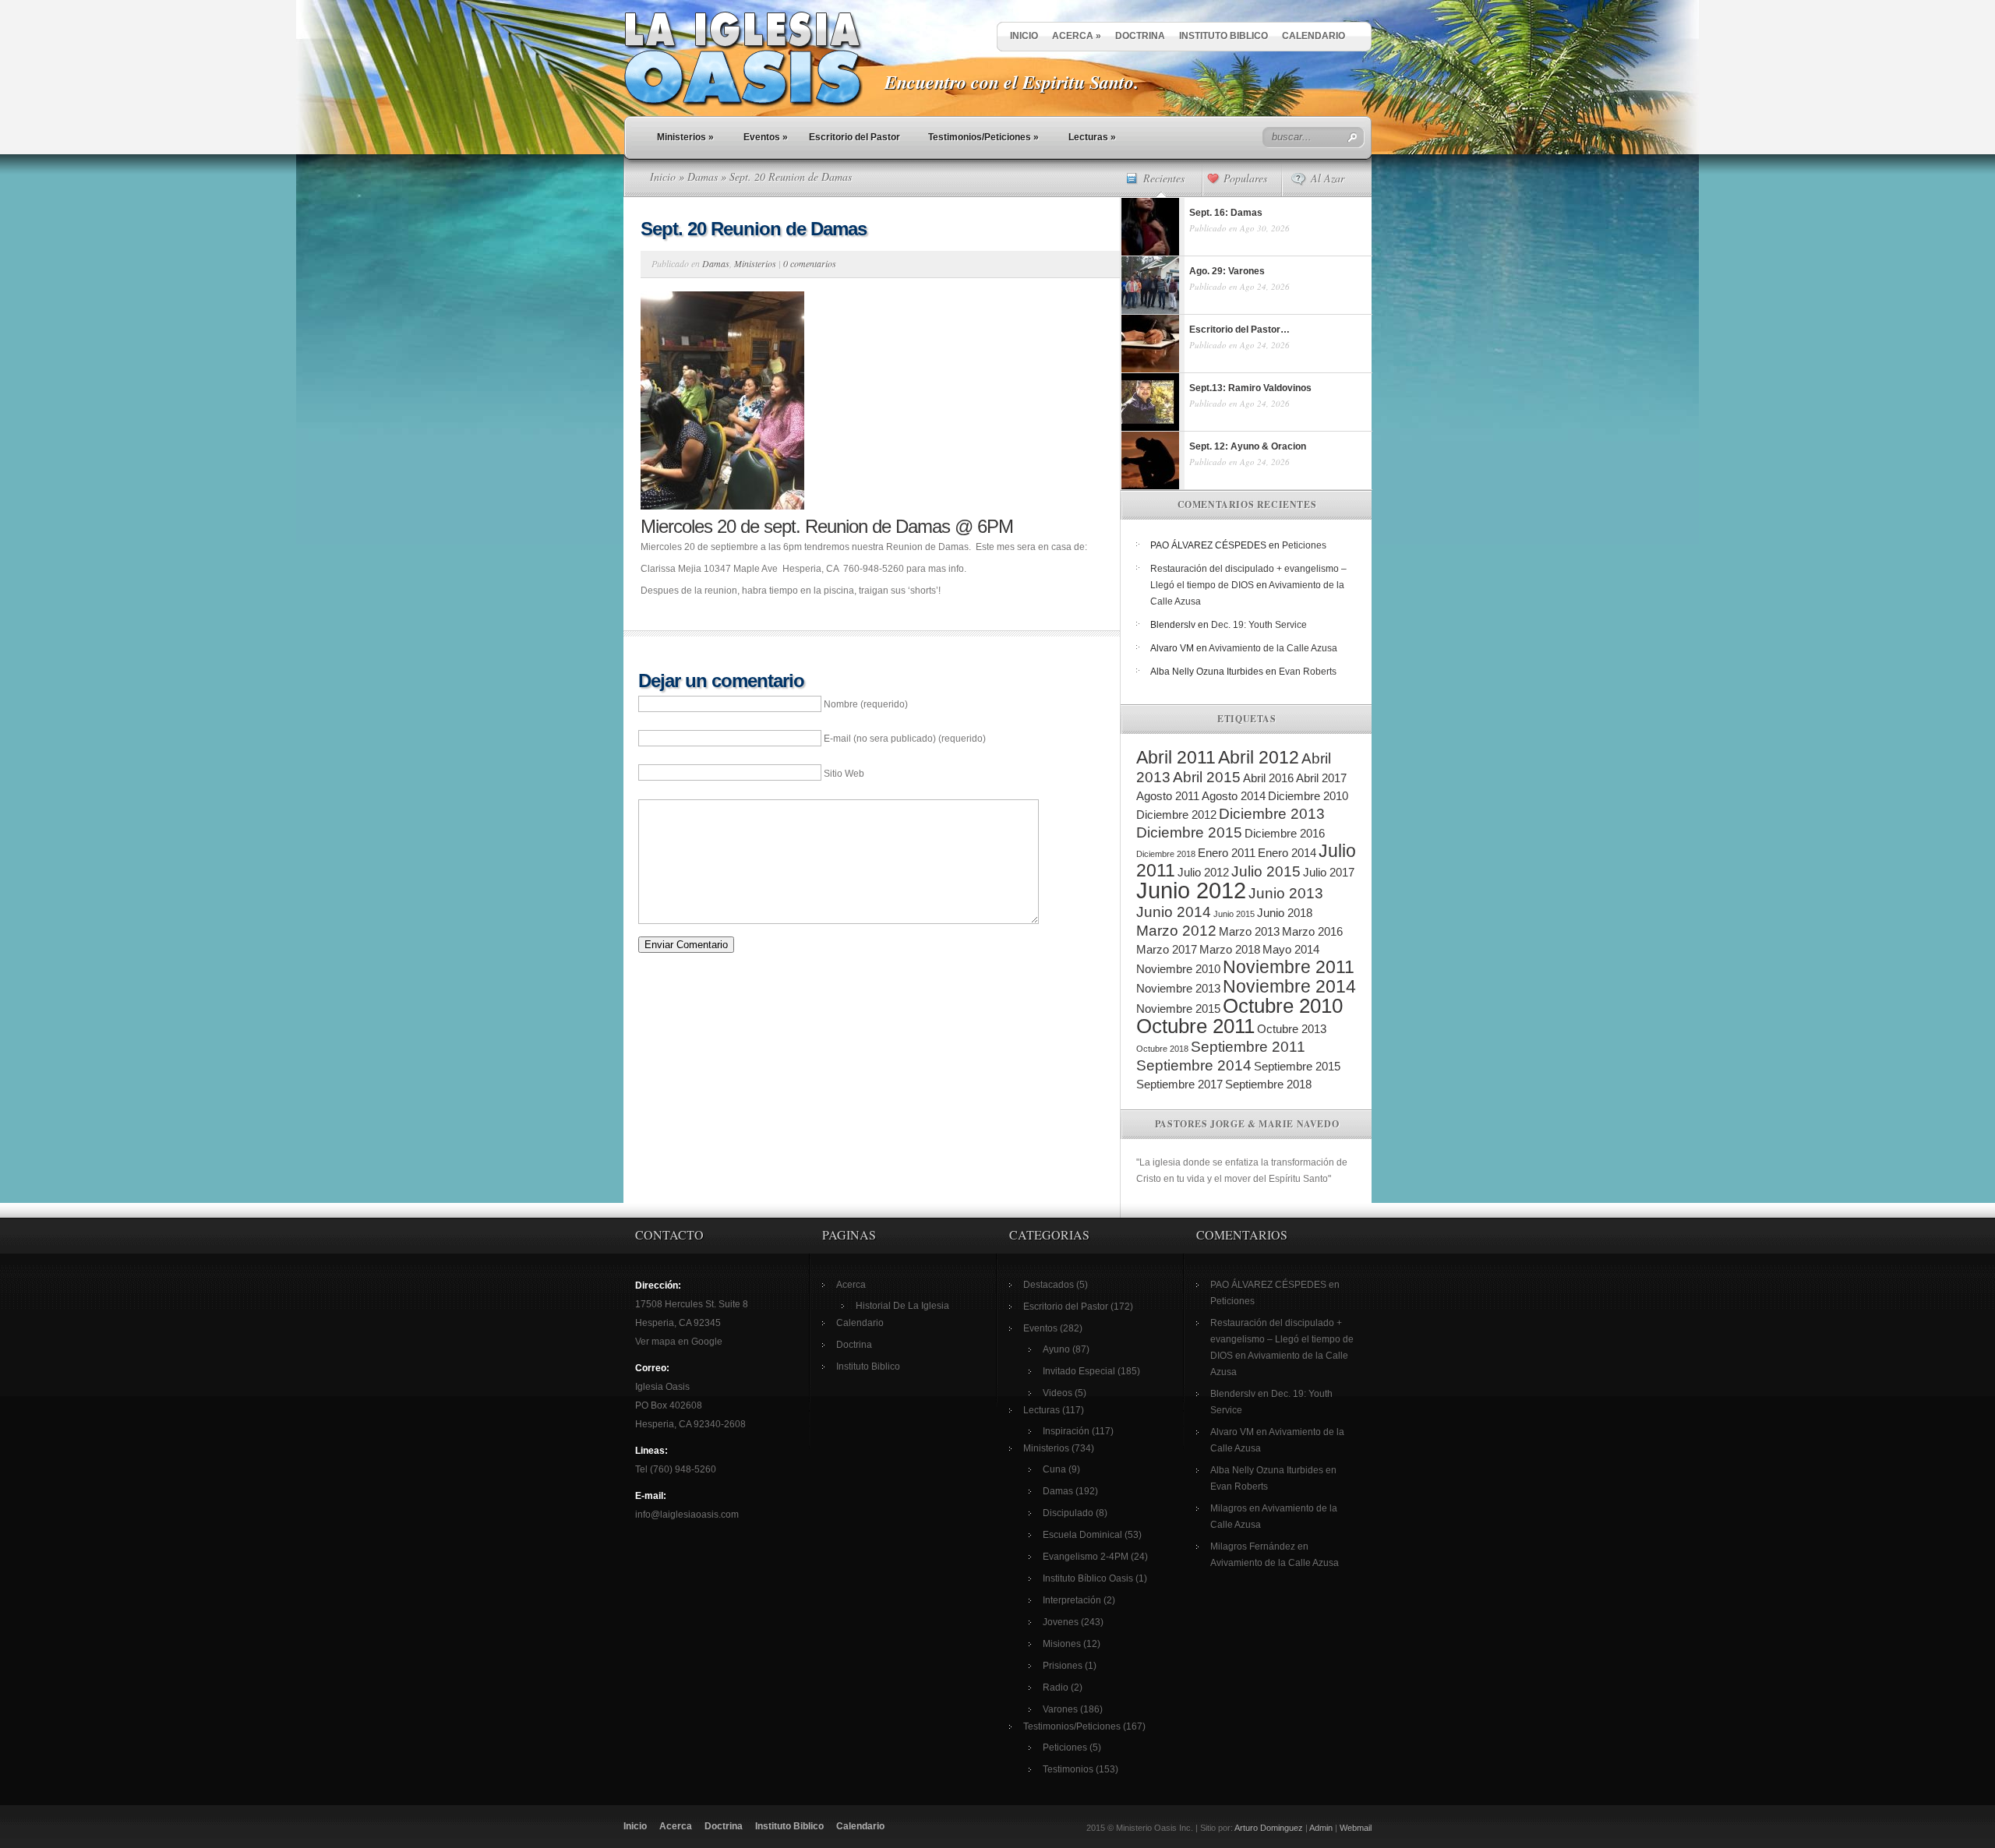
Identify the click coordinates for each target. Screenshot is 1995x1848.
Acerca (1077, 36)
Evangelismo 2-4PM (1086, 1557)
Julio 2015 (1266, 871)
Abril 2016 (1268, 778)
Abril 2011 (1176, 757)
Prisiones (1063, 1666)
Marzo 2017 (1167, 949)
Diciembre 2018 (1166, 854)
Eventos (766, 137)
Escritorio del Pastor (854, 137)
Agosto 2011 (1168, 796)
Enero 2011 (1227, 853)
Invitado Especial (1079, 1371)
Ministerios (685, 137)
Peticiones (1304, 545)
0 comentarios (810, 263)
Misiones (1062, 1644)
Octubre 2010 (1283, 1006)
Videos (1058, 1393)
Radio (1056, 1688)
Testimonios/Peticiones (983, 137)
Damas (703, 176)
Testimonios (1068, 1769)
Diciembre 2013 (1272, 814)
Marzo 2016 (1312, 931)
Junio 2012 (1191, 890)
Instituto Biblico (1223, 36)
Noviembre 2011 (1289, 967)
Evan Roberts (1308, 672)
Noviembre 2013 (1178, 988)
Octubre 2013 (1292, 1029)
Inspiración (1066, 1431)
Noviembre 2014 (1289, 986)
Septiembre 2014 (1194, 1065)
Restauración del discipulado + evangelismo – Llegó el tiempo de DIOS (1282, 1339)
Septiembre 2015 (1297, 1066)
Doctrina (1140, 36)
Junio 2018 (1285, 913)
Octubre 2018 (1162, 1049)
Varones (1060, 1709)
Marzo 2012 (1176, 931)
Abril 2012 (1259, 757)
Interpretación (1072, 1600)
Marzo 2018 (1230, 949)
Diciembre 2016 (1285, 833)
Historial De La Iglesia (902, 1306)
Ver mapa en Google (679, 1342)
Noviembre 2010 (1178, 969)
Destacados (1049, 1285)
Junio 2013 (1286, 893)
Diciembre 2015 (1189, 832)
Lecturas (1092, 137)
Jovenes (1061, 1622)
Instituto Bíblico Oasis (1088, 1578)
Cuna (1054, 1469)
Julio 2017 (1329, 872)
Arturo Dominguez (1269, 1828)
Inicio (1024, 36)
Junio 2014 (1174, 912)
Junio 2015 (1234, 914)
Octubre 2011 (1195, 1026)
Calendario (1314, 36)
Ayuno (1056, 1349)
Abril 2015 (1207, 777)
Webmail (1356, 1828)
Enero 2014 (1287, 853)
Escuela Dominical (1082, 1535)
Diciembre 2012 (1176, 815)
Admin (1321, 1828)
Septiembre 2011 (1248, 1047)
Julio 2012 (1203, 872)
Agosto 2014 (1234, 796)
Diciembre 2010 (1308, 796)
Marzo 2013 (1249, 931)
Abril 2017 (1321, 778)
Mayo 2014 (1291, 949)
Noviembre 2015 (1178, 1009)
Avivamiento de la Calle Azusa (1273, 648)
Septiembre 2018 (1268, 1084)
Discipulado (1068, 1513)
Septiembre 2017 (1179, 1084)
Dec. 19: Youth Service (1259, 625)
